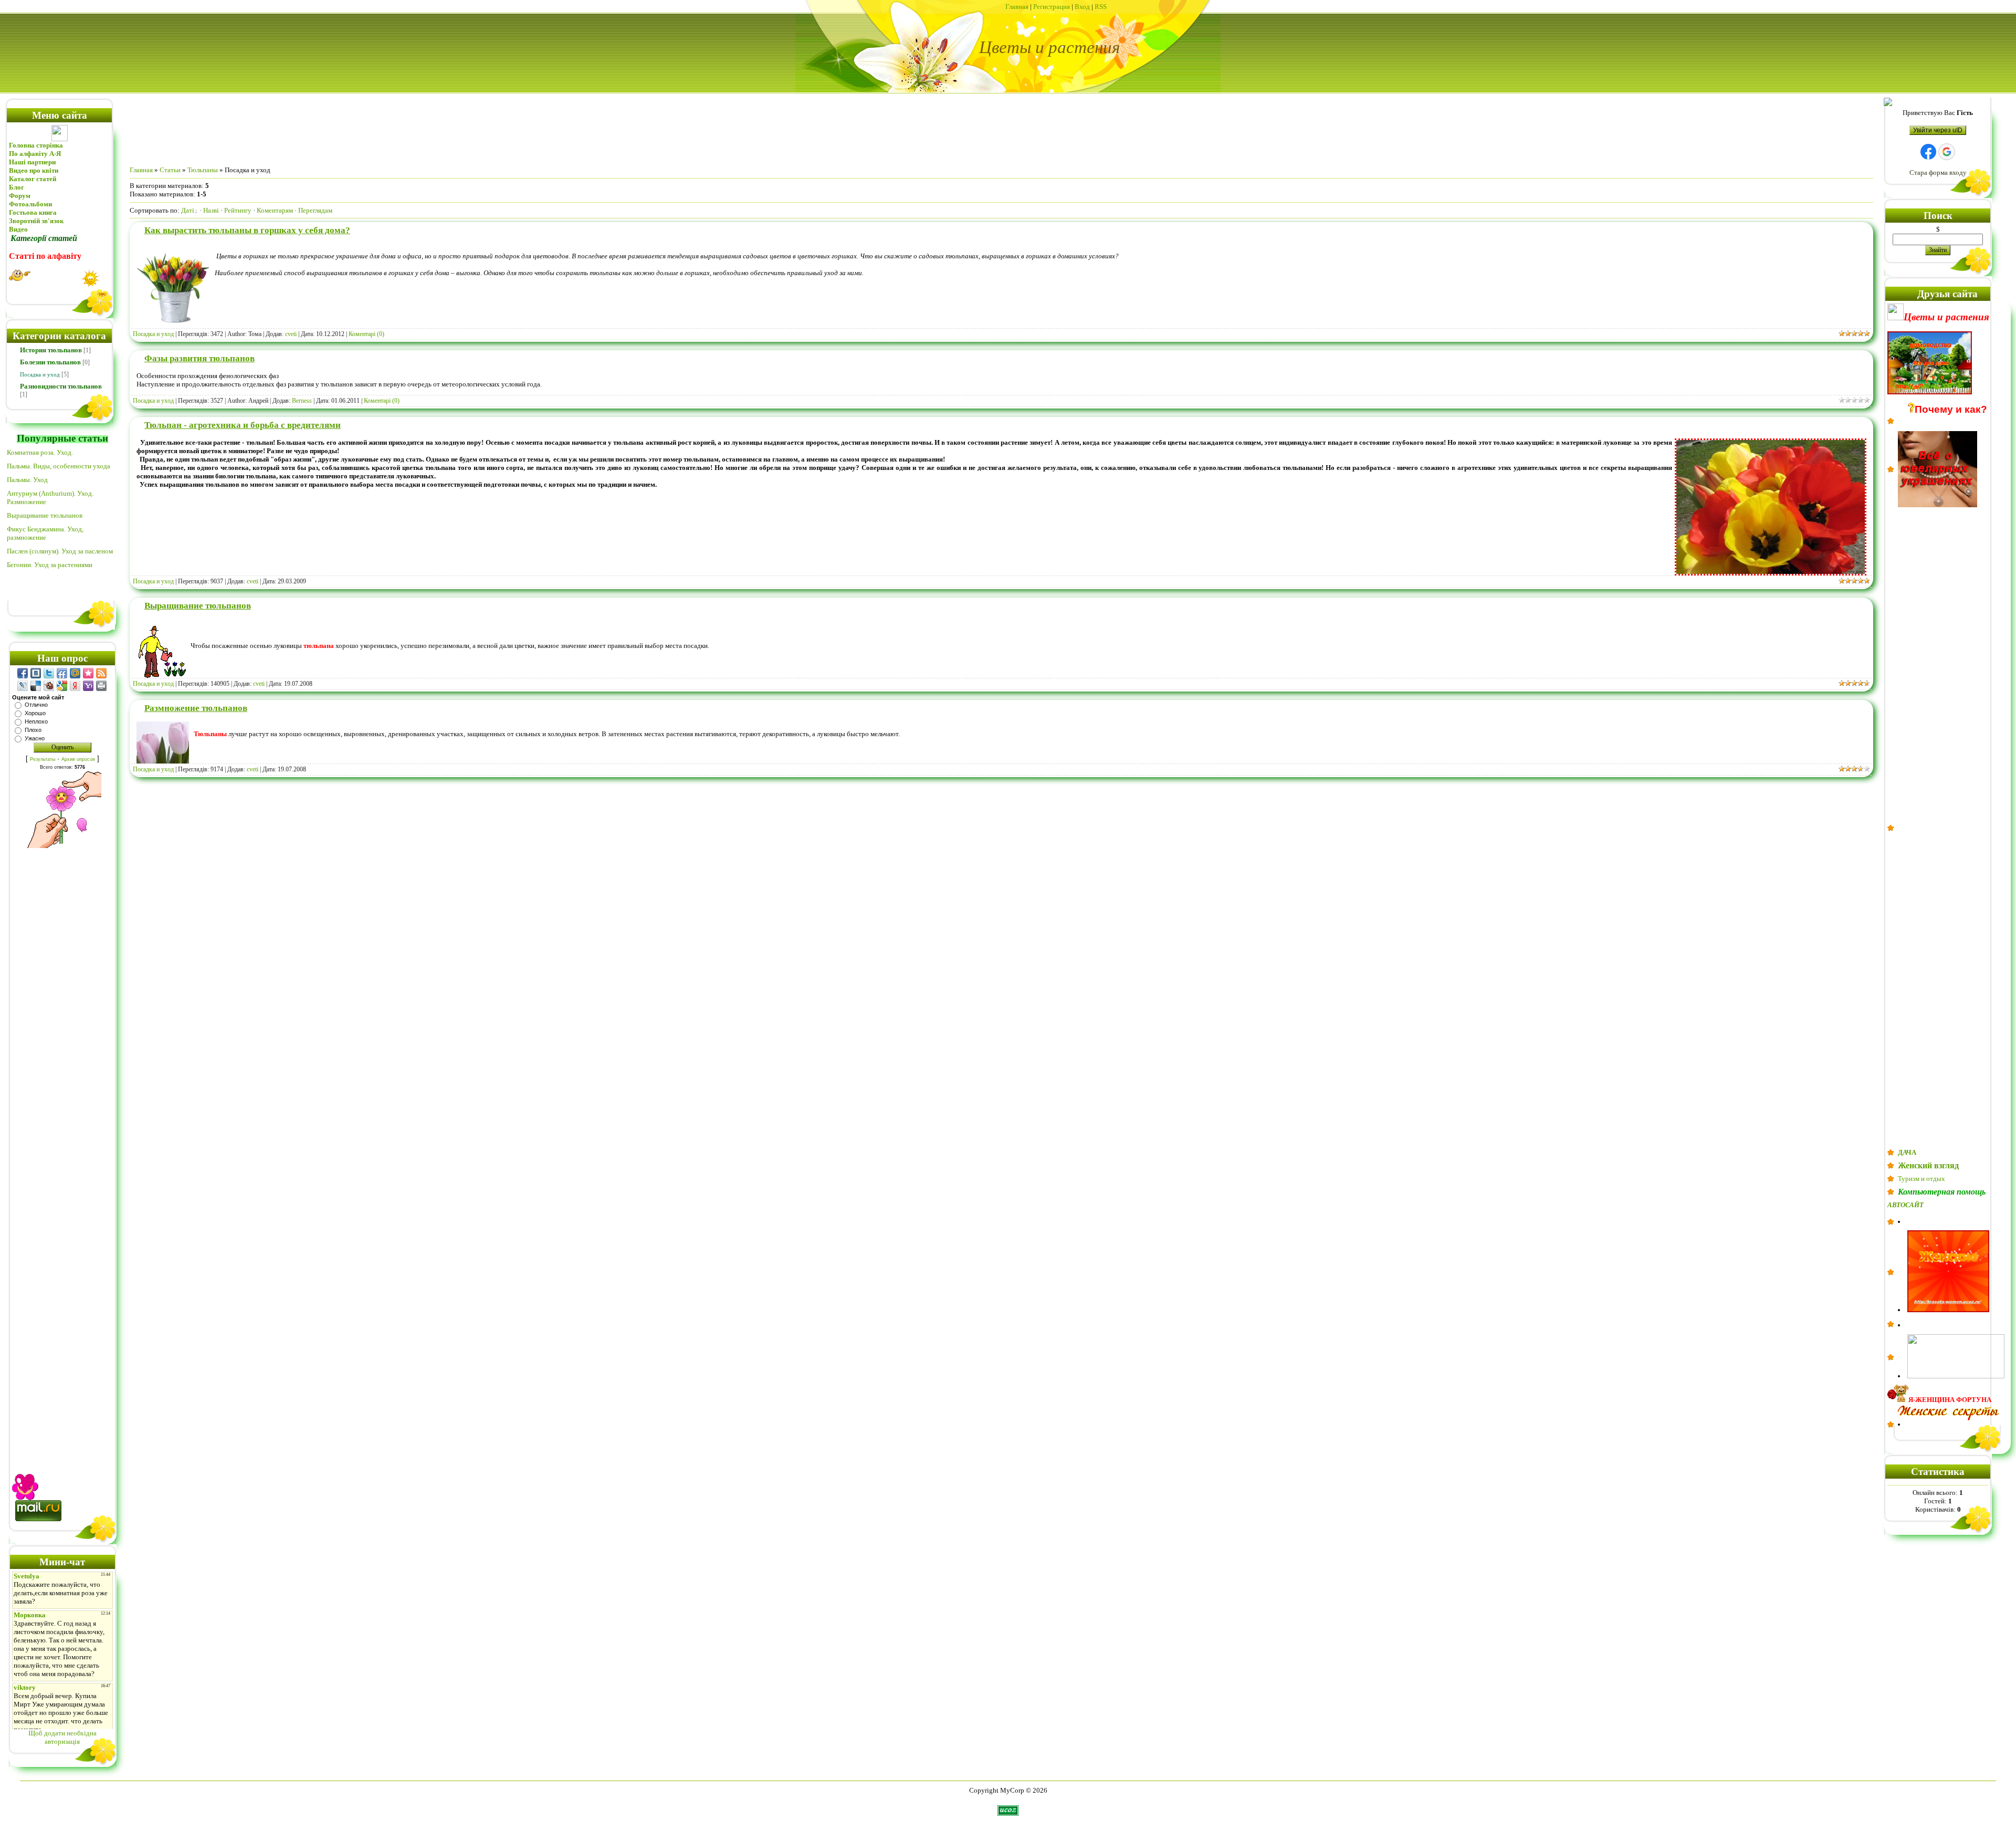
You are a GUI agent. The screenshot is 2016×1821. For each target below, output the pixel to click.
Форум (20, 196)
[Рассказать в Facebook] (23, 673)
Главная (1017, 7)
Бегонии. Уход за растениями (50, 565)
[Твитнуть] (49, 673)
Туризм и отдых (1921, 1179)
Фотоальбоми (30, 204)
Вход (1082, 7)
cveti (291, 334)
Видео (18, 229)
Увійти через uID (1938, 130)
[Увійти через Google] (1947, 152)
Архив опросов (78, 759)
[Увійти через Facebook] (1928, 152)
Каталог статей (33, 179)
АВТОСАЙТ (1905, 1205)
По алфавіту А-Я (35, 154)
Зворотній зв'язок (36, 221)
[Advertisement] (62, 1150)
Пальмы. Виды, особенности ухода (59, 466)
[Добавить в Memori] (88, 673)
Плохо (33, 730)
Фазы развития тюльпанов (199, 358)
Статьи (170, 170)
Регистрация (1052, 7)
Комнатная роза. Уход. (40, 452)
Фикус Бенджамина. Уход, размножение (45, 533)
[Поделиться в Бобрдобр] (49, 686)
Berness (302, 401)
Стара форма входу (1938, 172)
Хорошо (35, 713)
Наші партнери (32, 162)
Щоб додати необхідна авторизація (62, 1737)
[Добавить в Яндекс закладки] (75, 686)
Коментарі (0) (366, 334)
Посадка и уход (40, 374)
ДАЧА (1907, 1152)
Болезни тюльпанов (50, 362)
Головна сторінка (36, 145)
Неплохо (36, 721)
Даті (188, 210)
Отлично (36, 705)
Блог (17, 187)
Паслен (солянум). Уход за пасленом (60, 551)
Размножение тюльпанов (196, 708)
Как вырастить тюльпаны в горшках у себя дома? (247, 230)
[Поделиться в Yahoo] (88, 686)
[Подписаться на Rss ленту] (101, 673)
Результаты (43, 759)
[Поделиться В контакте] (36, 673)
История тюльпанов (51, 350)
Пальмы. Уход (27, 480)
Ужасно (35, 738)
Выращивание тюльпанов (45, 515)
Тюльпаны (203, 170)
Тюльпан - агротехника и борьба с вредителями (243, 425)
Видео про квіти (34, 170)
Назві (211, 210)
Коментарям (275, 210)
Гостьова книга (33, 212)
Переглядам (315, 210)
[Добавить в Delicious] (36, 686)
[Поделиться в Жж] (23, 686)
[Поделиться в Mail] (75, 673)
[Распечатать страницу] (101, 686)
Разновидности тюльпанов (61, 386)
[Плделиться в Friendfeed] (62, 673)
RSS (1101, 7)
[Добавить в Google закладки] (62, 686)
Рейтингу (238, 210)
